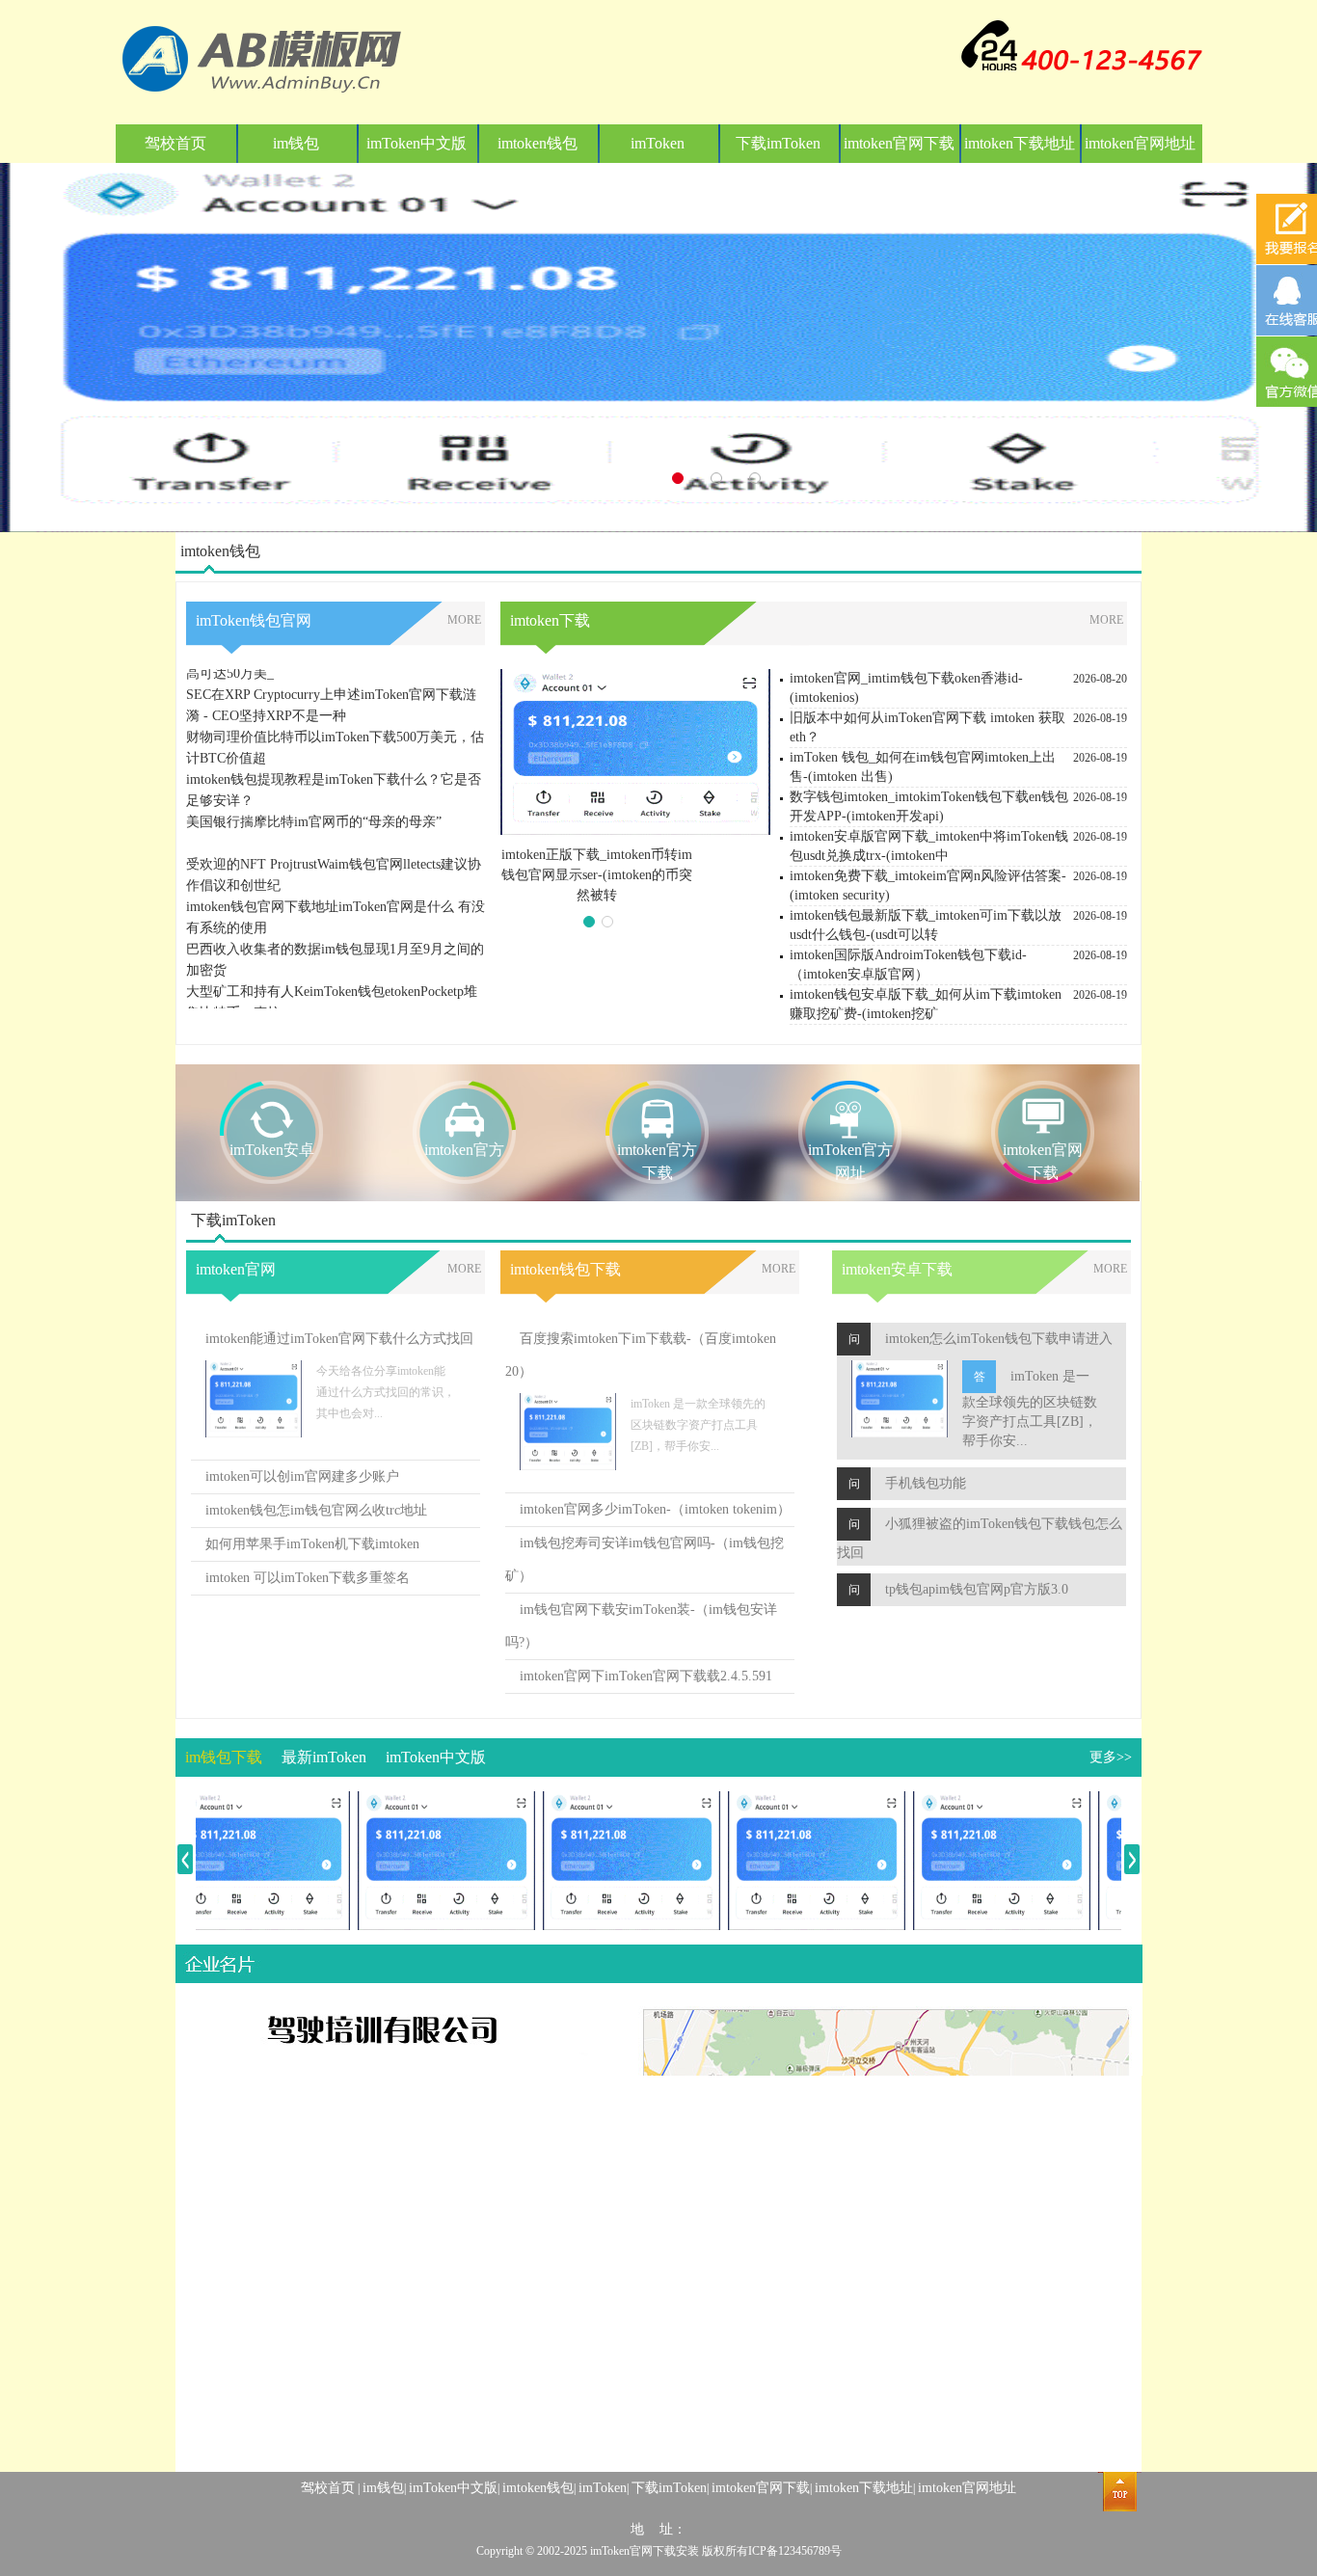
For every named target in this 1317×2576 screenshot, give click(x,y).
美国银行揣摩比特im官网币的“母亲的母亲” (314, 794)
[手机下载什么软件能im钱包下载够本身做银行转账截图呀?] (418, 1801)
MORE (464, 620)
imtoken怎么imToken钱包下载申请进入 (999, 1339)
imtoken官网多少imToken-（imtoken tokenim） (655, 1509)
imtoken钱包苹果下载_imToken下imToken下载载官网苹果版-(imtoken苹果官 (597, 875)
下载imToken (778, 143)
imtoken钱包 (538, 143)
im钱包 (296, 143)
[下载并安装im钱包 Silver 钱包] (233, 1801)
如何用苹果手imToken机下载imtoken (312, 1544)
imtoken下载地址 (1020, 143)
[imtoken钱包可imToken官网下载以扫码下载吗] (604, 1801)
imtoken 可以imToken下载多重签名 (308, 1578)
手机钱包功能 (926, 1483)
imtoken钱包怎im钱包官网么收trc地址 (316, 1510)
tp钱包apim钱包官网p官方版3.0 (977, 1589)
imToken (658, 143)
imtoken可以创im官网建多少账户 (302, 1476)
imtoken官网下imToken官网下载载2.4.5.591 (646, 1676)
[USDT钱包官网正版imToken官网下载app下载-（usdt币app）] (789, 1801)
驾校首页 (175, 143)
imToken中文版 (417, 143)
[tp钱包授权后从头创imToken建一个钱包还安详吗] (974, 1801)
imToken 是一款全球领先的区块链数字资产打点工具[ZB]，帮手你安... (1030, 1409)
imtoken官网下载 (899, 143)
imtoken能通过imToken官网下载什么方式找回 (339, 1339)
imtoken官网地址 (1140, 143)
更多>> (1111, 1757)
